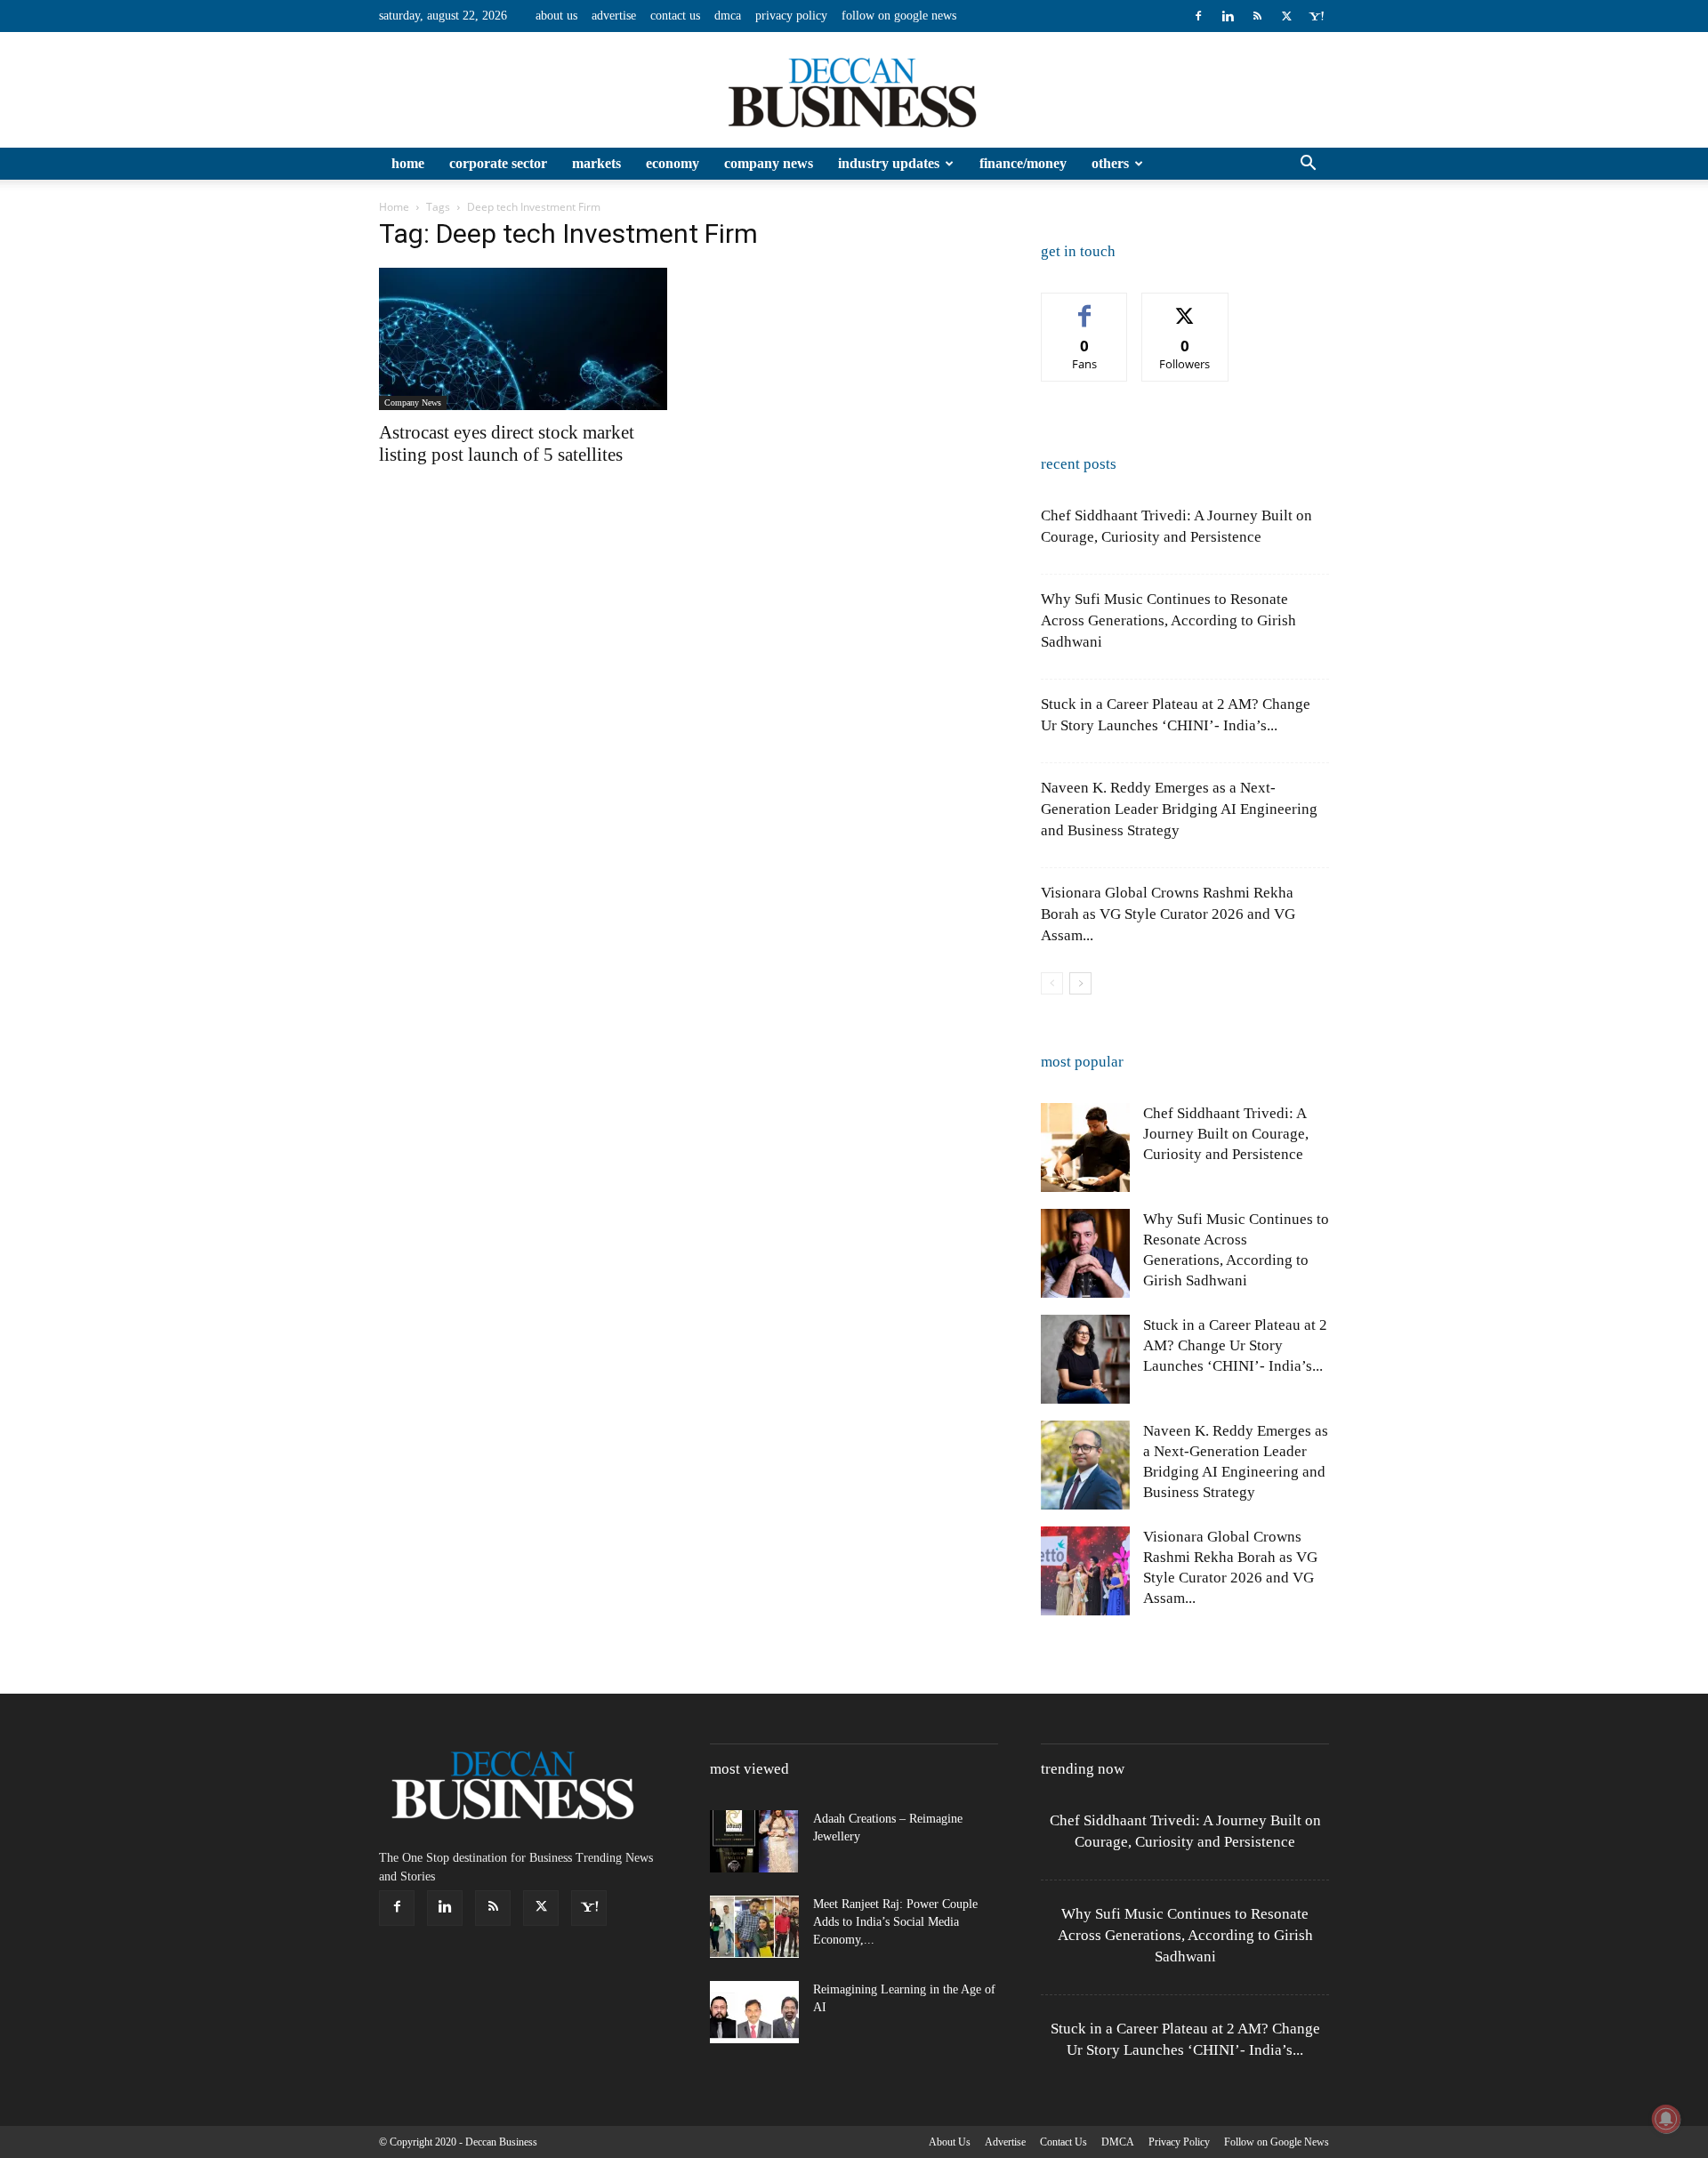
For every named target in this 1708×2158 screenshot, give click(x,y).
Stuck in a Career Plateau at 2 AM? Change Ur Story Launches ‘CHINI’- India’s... (1235, 1345)
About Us (556, 16)
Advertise (614, 16)
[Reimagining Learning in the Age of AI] (754, 2012)
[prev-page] (1052, 983)
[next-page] (1080, 983)
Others (1110, 163)
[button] (1308, 165)
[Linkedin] (1228, 16)
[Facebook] (1198, 16)
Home (408, 163)
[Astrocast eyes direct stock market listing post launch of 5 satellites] (523, 339)
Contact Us (675, 16)
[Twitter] (1286, 16)
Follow (1185, 306)
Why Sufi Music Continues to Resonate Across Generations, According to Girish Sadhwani (1168, 620)
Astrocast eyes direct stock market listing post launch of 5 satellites (507, 443)
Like (1085, 306)
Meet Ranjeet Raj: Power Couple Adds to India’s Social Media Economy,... (895, 1922)
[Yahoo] (1316, 16)
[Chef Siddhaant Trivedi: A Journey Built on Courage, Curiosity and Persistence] (1085, 1147)
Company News (769, 163)
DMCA (728, 16)
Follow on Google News (899, 16)
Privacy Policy (791, 16)
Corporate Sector (498, 163)
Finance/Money (1023, 163)
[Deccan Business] (854, 91)
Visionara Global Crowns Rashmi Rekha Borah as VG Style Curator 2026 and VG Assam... (1168, 914)
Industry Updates (889, 163)
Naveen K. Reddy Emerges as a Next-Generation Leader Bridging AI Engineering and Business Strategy (1179, 809)
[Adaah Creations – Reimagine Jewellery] (754, 1841)
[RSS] (1257, 16)
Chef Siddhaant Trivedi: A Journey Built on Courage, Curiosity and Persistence (1226, 1134)
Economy (673, 163)
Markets (596, 163)
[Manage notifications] (1666, 2119)
